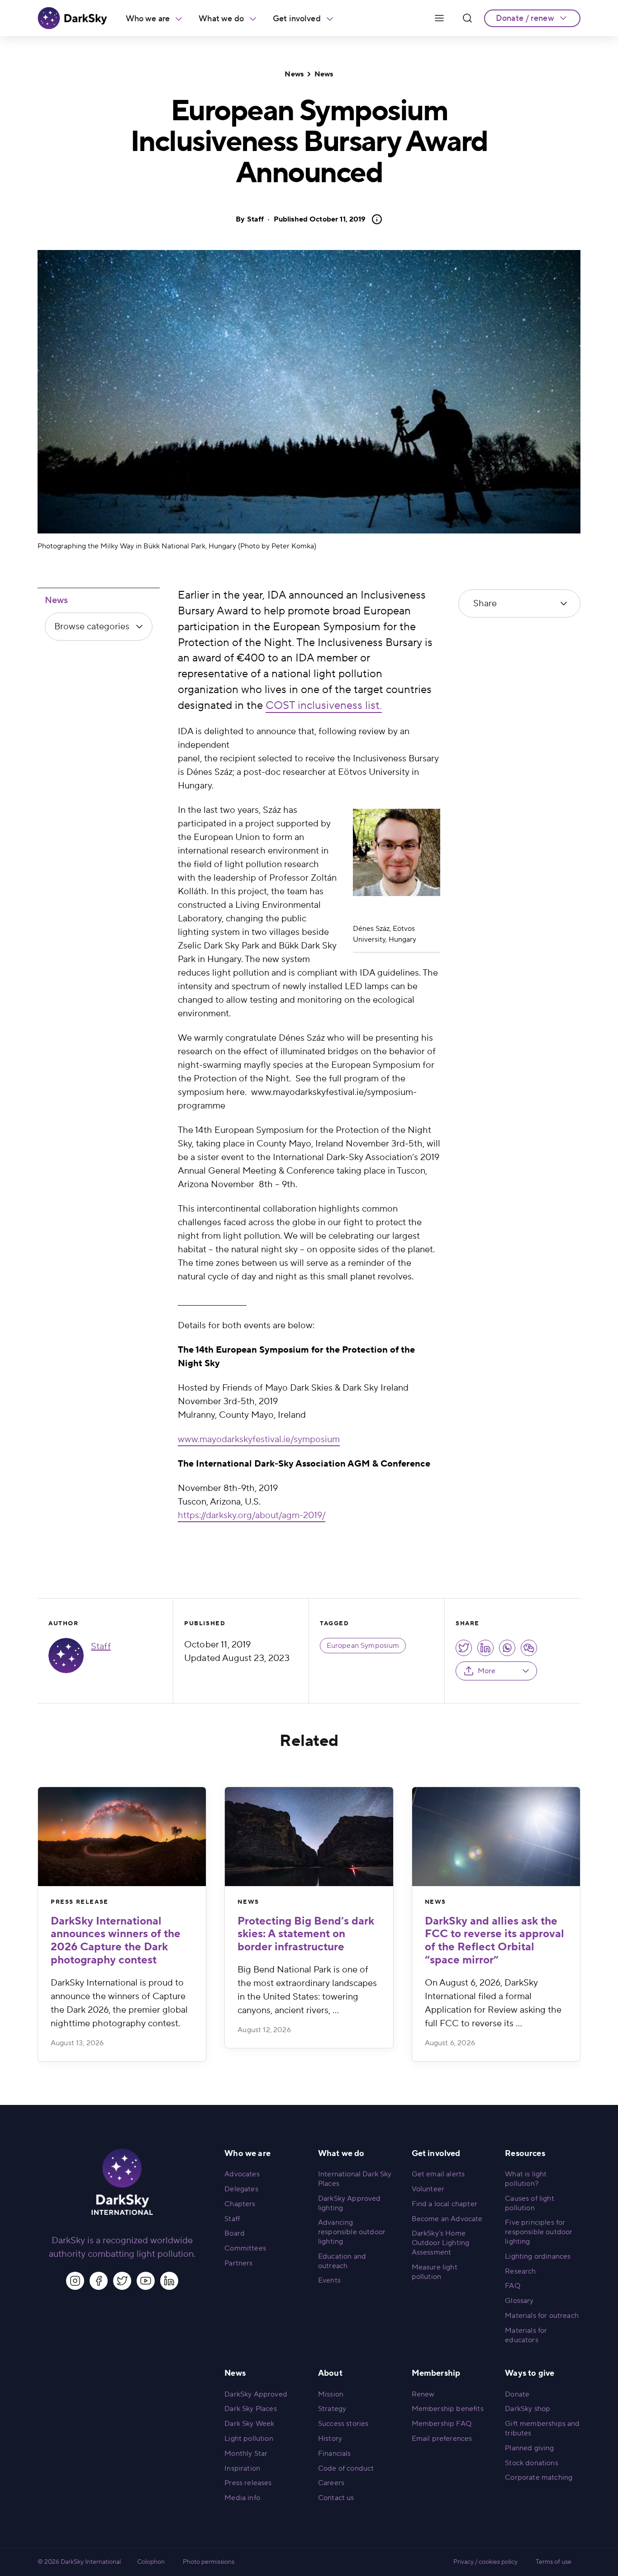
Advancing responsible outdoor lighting (352, 2232)
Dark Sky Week (249, 2424)
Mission (331, 2394)
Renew (423, 2394)
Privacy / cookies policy (485, 2562)
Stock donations (531, 2463)
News (294, 74)
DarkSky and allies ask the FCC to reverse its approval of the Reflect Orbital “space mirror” (494, 1941)
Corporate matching (539, 2477)
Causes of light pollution (529, 2203)
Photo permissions (209, 2562)
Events (329, 2280)
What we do (221, 19)
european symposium (363, 1646)
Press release (80, 1902)
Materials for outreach (542, 2316)
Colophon (151, 2562)
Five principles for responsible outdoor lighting (539, 2232)
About (330, 2373)
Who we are (148, 19)
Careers (331, 2483)
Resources (525, 2154)
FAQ (512, 2286)
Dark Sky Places (250, 2409)
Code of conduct (346, 2468)
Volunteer (428, 2189)
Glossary (519, 2301)
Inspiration (242, 2468)
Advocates (242, 2174)
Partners (238, 2263)
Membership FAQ (442, 2424)
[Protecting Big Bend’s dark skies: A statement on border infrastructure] (309, 1837)
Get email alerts (438, 2174)
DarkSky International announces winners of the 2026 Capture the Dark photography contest (116, 1941)
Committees (245, 2248)
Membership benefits (448, 2409)
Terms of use (554, 2562)
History (330, 2439)
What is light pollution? (526, 2179)
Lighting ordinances (538, 2256)
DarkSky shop (528, 2409)
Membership (436, 2373)
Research (520, 2271)
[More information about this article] (374, 219)
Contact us (336, 2498)
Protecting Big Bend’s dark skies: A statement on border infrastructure (306, 1934)
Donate (517, 2394)
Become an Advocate (447, 2219)
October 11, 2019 (320, 219)
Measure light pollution (435, 2272)
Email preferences (442, 2439)
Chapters (240, 2204)
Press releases (248, 2483)
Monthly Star (246, 2453)
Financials (335, 2453)
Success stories (343, 2424)
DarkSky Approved (256, 2394)
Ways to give (530, 2373)
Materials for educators (526, 2335)
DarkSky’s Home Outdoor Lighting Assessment (441, 2243)
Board (235, 2233)
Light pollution (249, 2439)
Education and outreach (342, 2261)
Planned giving (529, 2448)
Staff (256, 219)
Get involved (297, 19)
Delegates (241, 2189)
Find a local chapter (444, 2204)
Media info (242, 2498)
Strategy (332, 2409)
